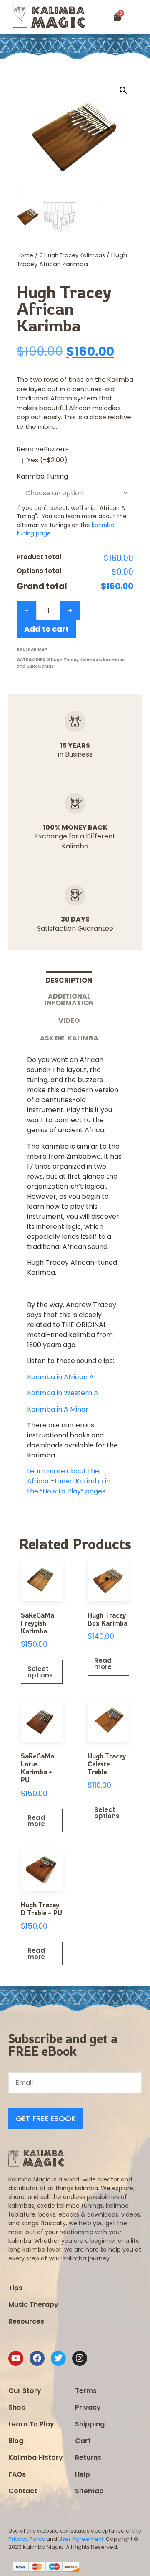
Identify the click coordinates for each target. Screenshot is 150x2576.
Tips (15, 2288)
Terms (86, 2391)
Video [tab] (69, 1020)
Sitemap (89, 2491)
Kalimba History (36, 2458)
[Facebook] (37, 2358)
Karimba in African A (60, 1377)
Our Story (25, 2391)
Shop (17, 2407)
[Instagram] (80, 2358)
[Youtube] (16, 2358)
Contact (23, 2491)
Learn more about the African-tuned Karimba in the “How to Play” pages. (69, 1481)
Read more (103, 1664)
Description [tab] (69, 980)
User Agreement (81, 2539)
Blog (16, 2441)
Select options (40, 1672)
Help (82, 2474)
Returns (88, 2458)
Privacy (88, 2407)
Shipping (90, 2424)
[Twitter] (58, 2358)
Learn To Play (31, 2424)
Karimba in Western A (63, 1393)
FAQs (17, 2474)
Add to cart (46, 629)
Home (25, 255)
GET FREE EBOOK (46, 2119)
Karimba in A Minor (58, 1409)
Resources (26, 2321)
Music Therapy (33, 2305)
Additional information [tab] (69, 1000)
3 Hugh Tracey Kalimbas (72, 255)
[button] (141, 17)
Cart (83, 2441)
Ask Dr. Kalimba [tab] (69, 1038)
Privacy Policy (27, 2539)
